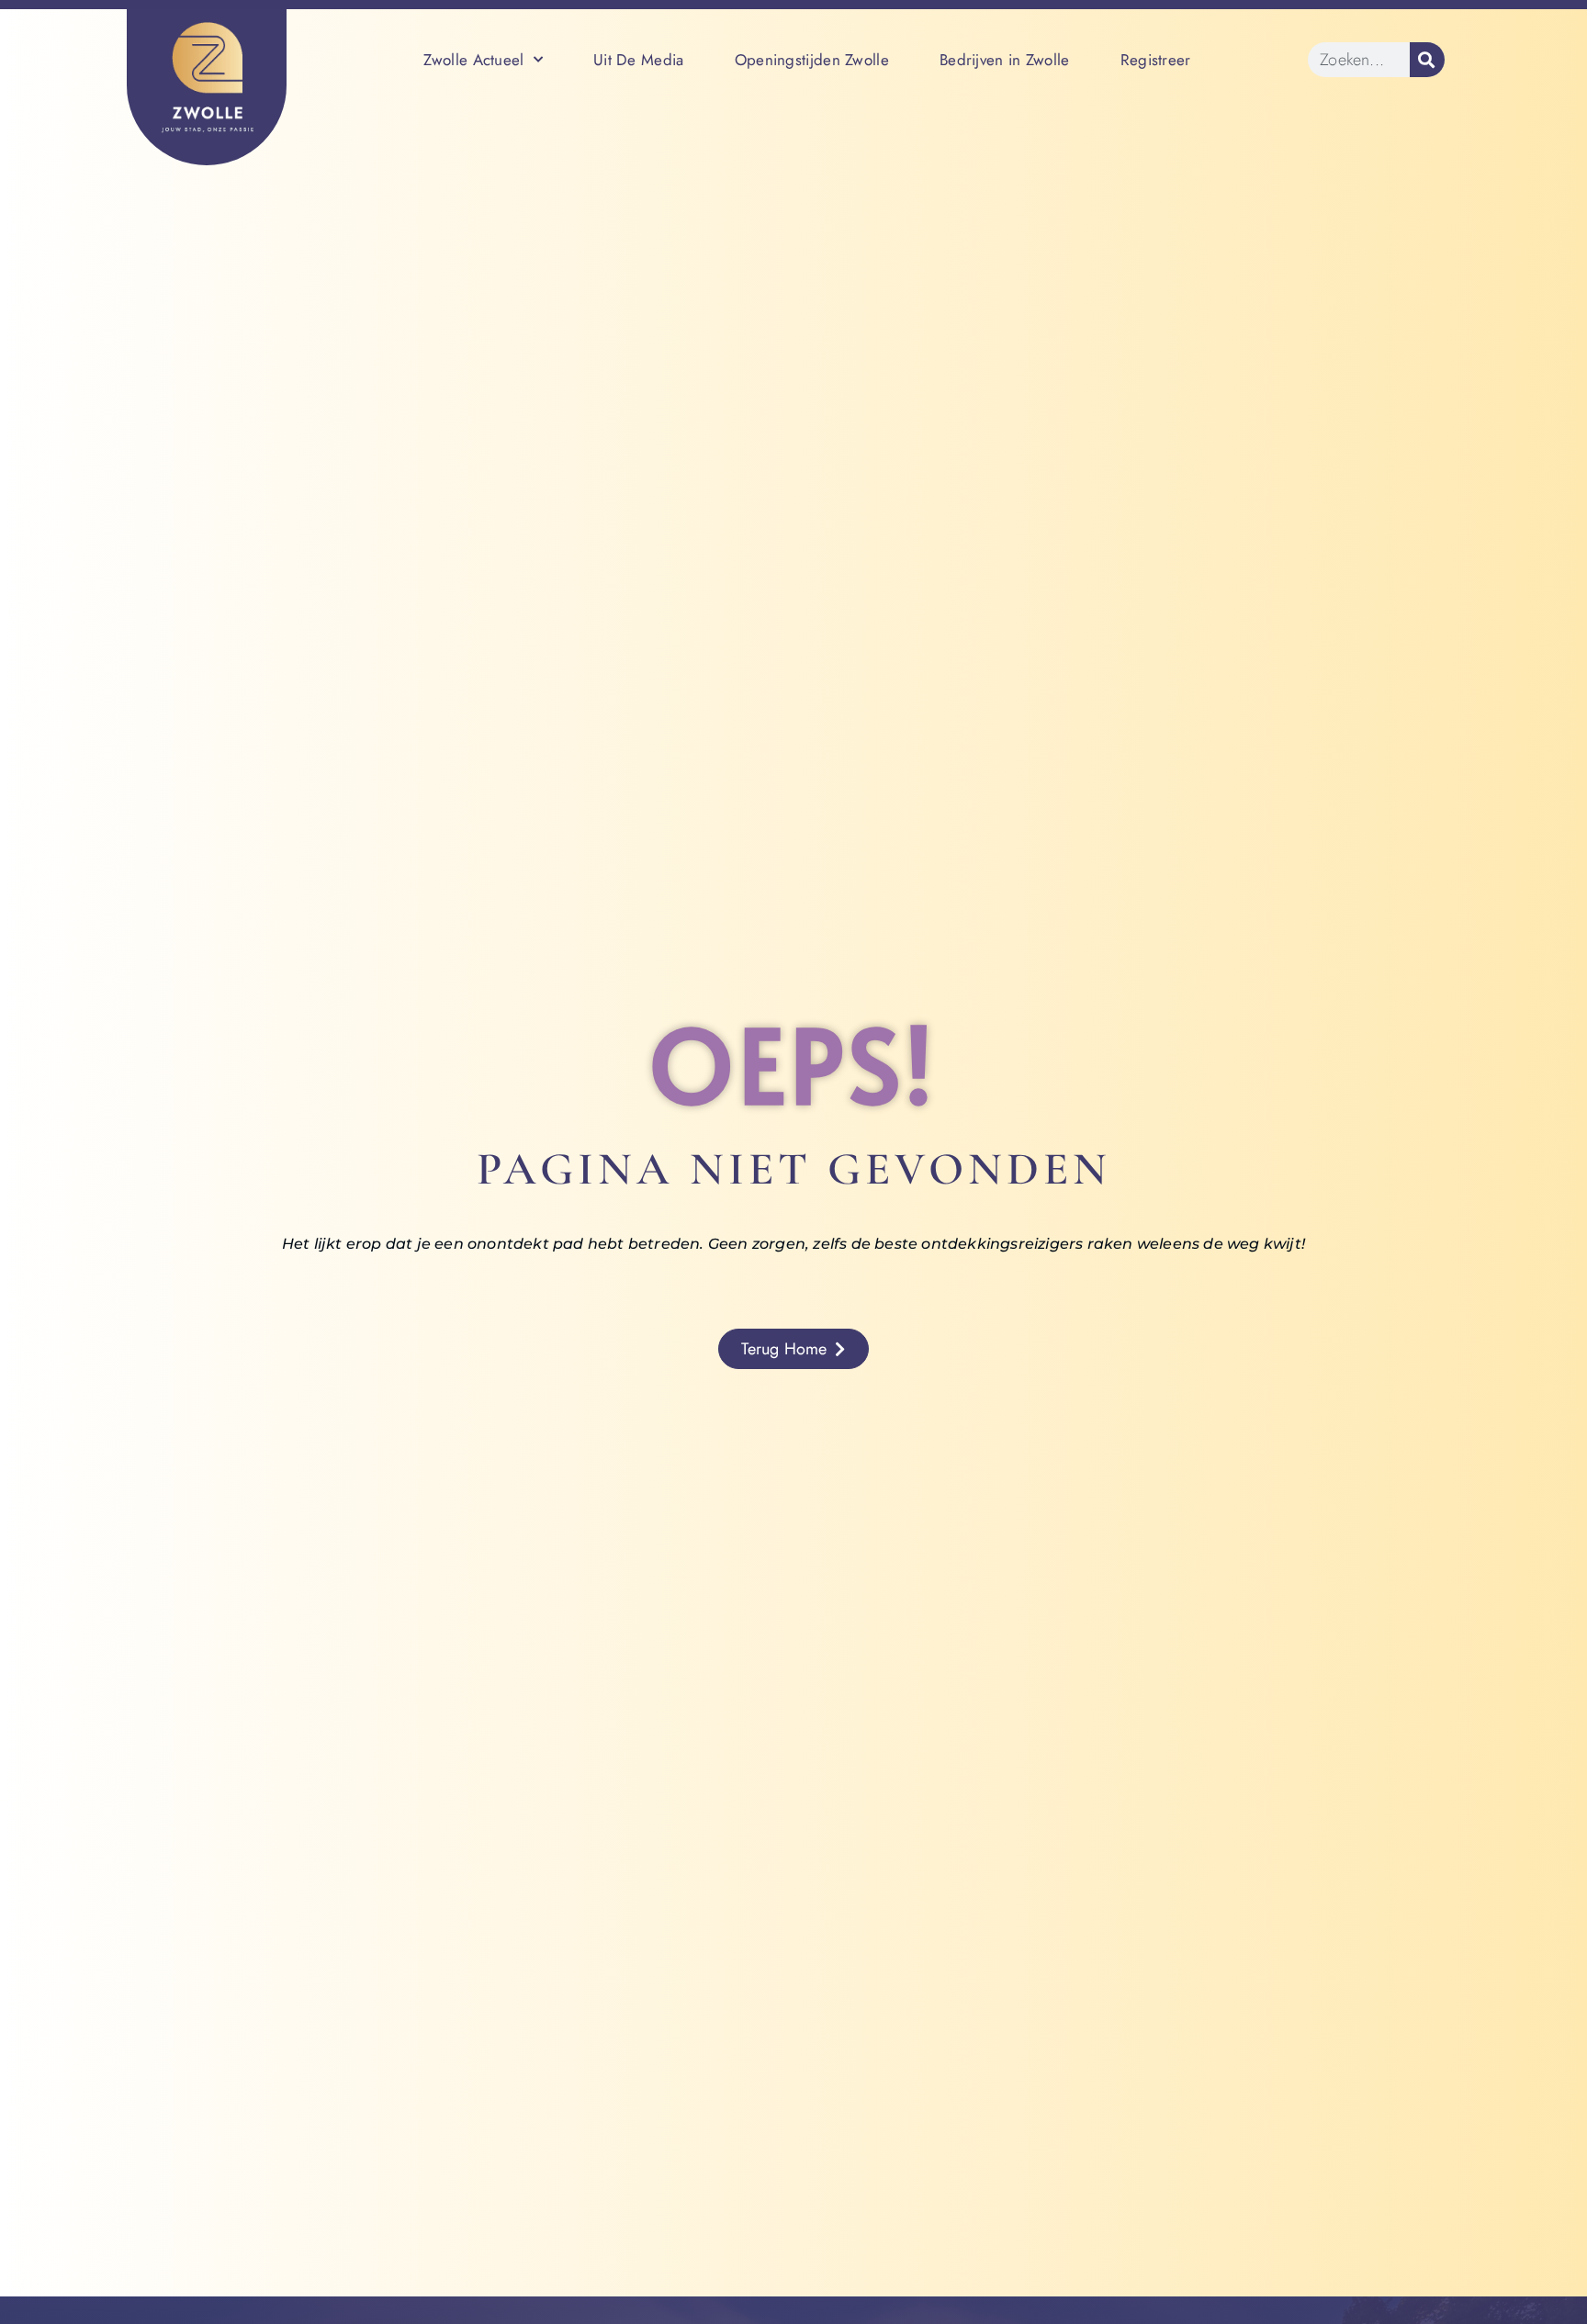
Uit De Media (639, 60)
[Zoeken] (1427, 60)
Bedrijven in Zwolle (1005, 60)
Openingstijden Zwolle (812, 60)
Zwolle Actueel (473, 60)
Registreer (1156, 60)
